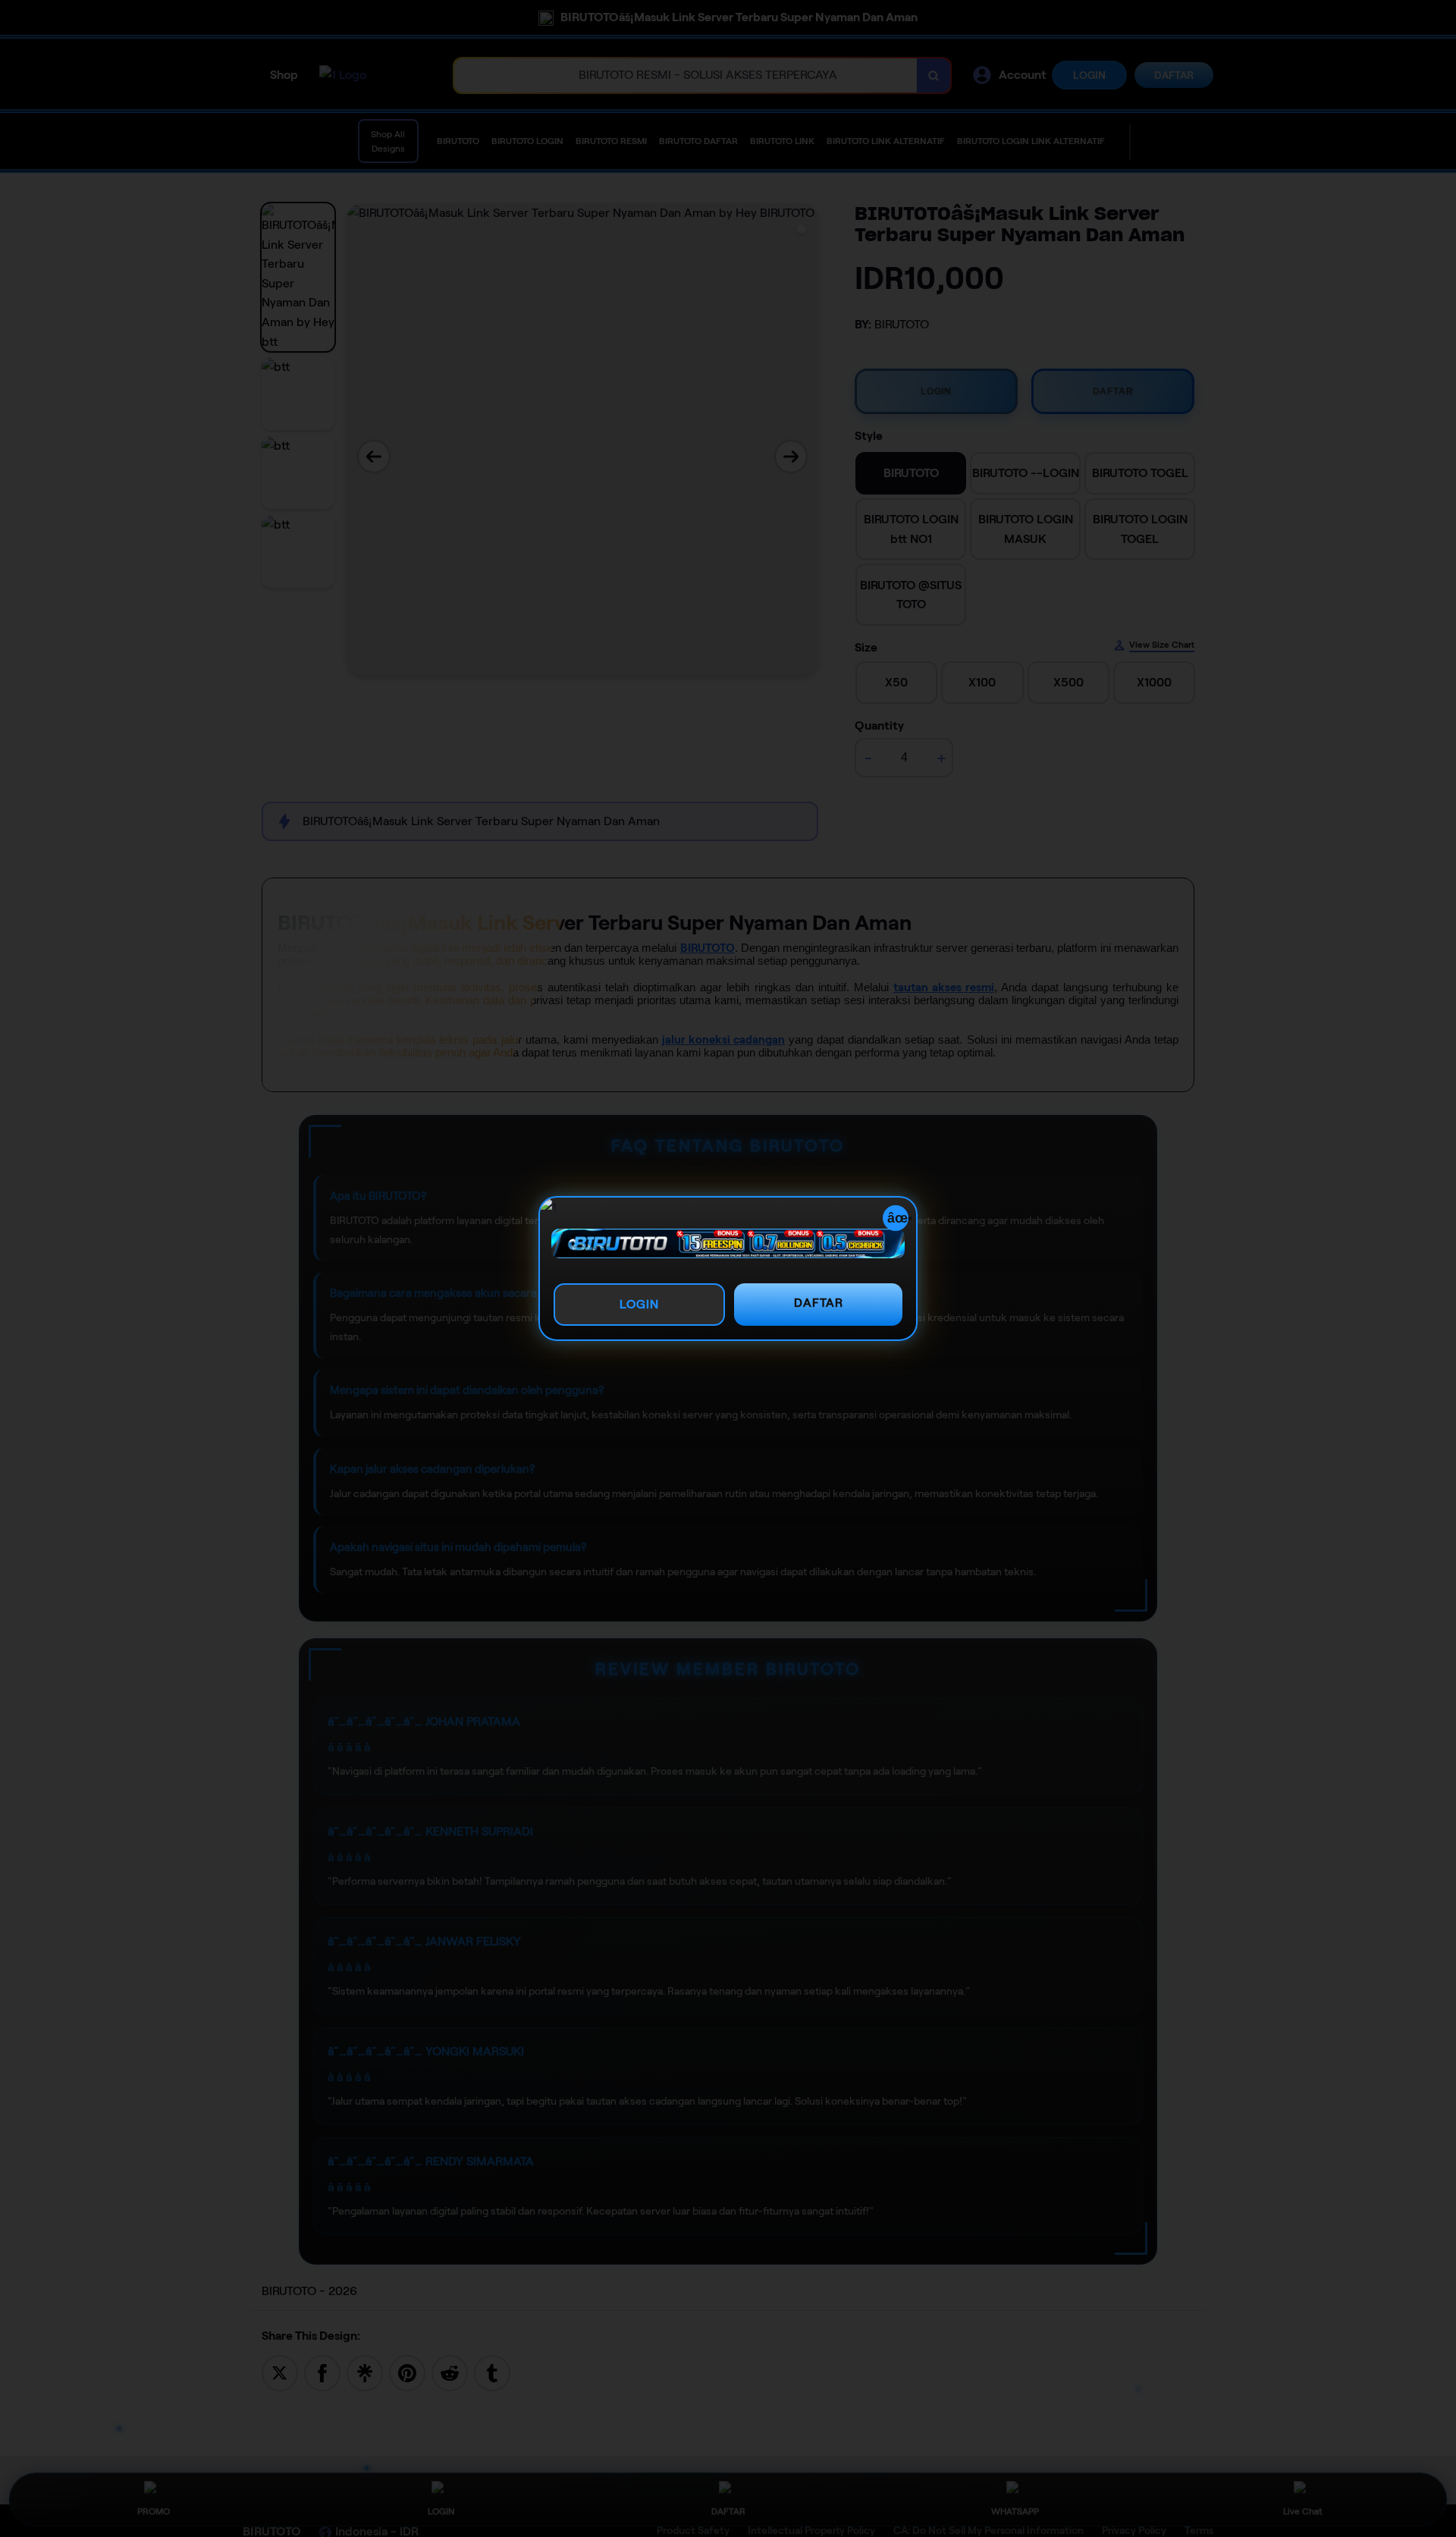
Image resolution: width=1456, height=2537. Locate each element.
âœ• (898, 1218)
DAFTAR (819, 1303)
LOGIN (639, 1304)
